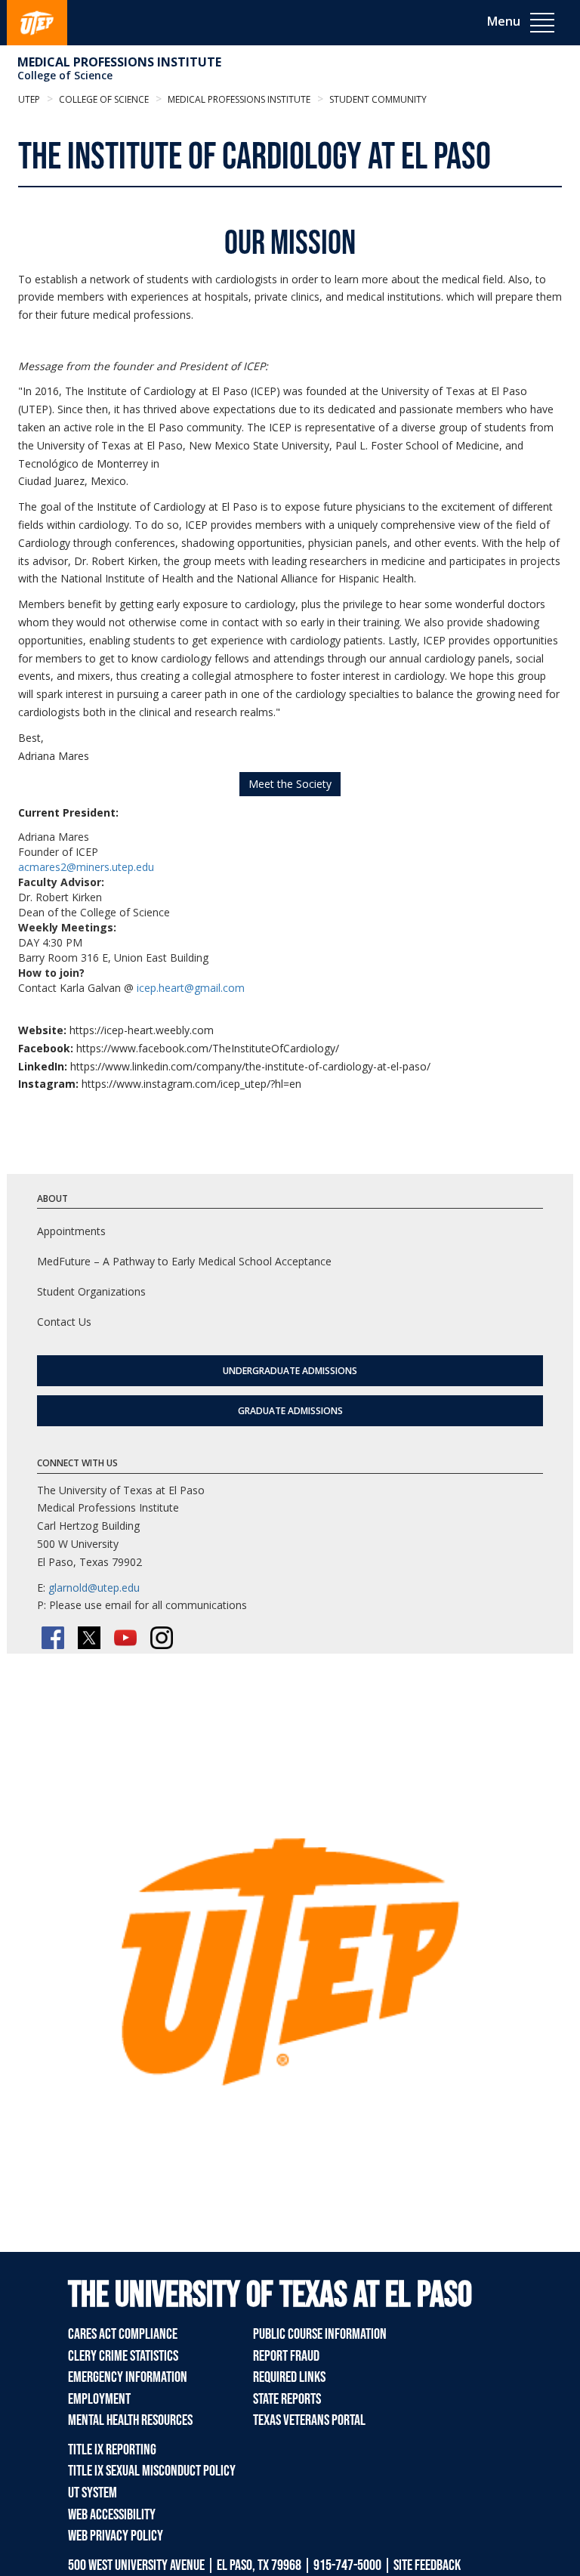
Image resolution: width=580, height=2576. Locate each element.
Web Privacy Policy (116, 2536)
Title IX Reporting (112, 2450)
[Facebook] (53, 1638)
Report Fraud (286, 2356)
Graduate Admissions (290, 1411)
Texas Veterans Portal (309, 2420)
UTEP (29, 99)
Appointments (71, 1231)
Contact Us (64, 1322)
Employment (99, 2399)
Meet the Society (290, 784)
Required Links (289, 2377)
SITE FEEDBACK (427, 2565)
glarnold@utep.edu (94, 1588)
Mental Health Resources (130, 2420)
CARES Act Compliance (123, 2334)
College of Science (65, 75)
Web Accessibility (112, 2515)
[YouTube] (125, 1638)
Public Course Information (320, 2334)
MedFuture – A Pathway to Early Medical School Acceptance (184, 1261)
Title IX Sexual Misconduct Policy (152, 2471)
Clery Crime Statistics (123, 2356)
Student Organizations (91, 1291)
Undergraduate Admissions (290, 1371)
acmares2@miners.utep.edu (86, 867)
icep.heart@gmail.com (191, 988)
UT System (93, 2493)
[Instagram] (162, 1638)
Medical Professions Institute (119, 62)
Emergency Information (128, 2377)
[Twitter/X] (89, 1638)
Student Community (377, 99)
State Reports (287, 2399)
